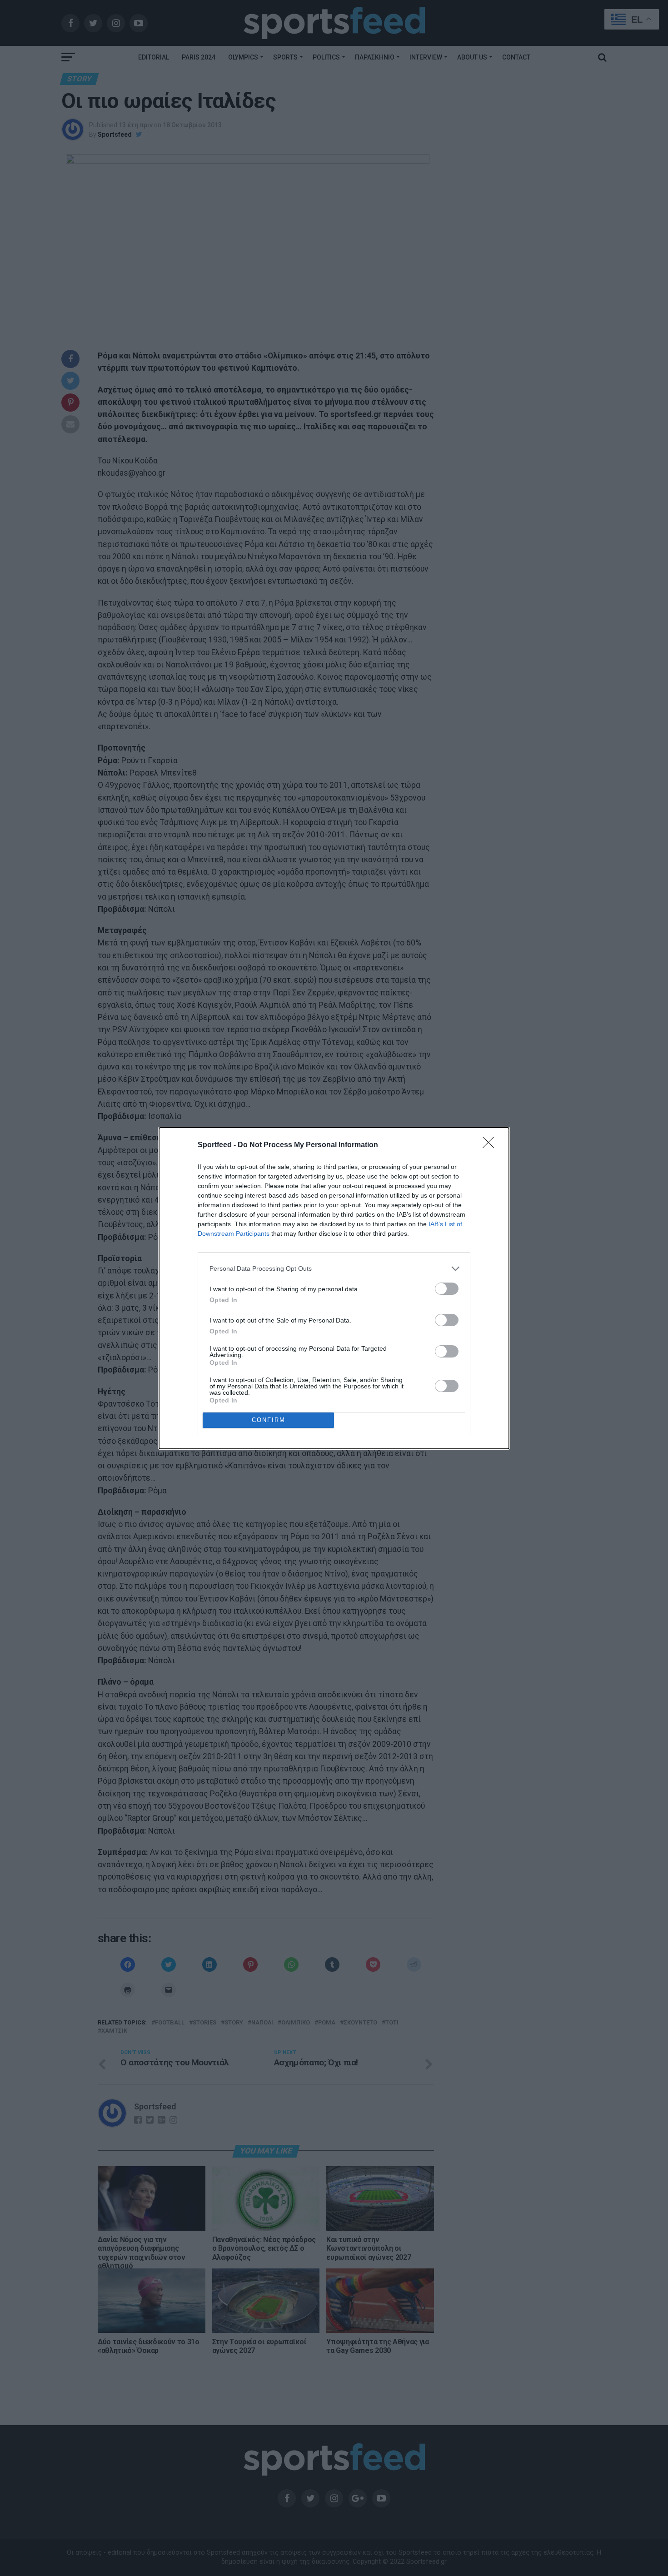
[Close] (491, 1145)
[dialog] (334, 1288)
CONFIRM (269, 1420)
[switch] (447, 1289)
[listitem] (334, 1269)
